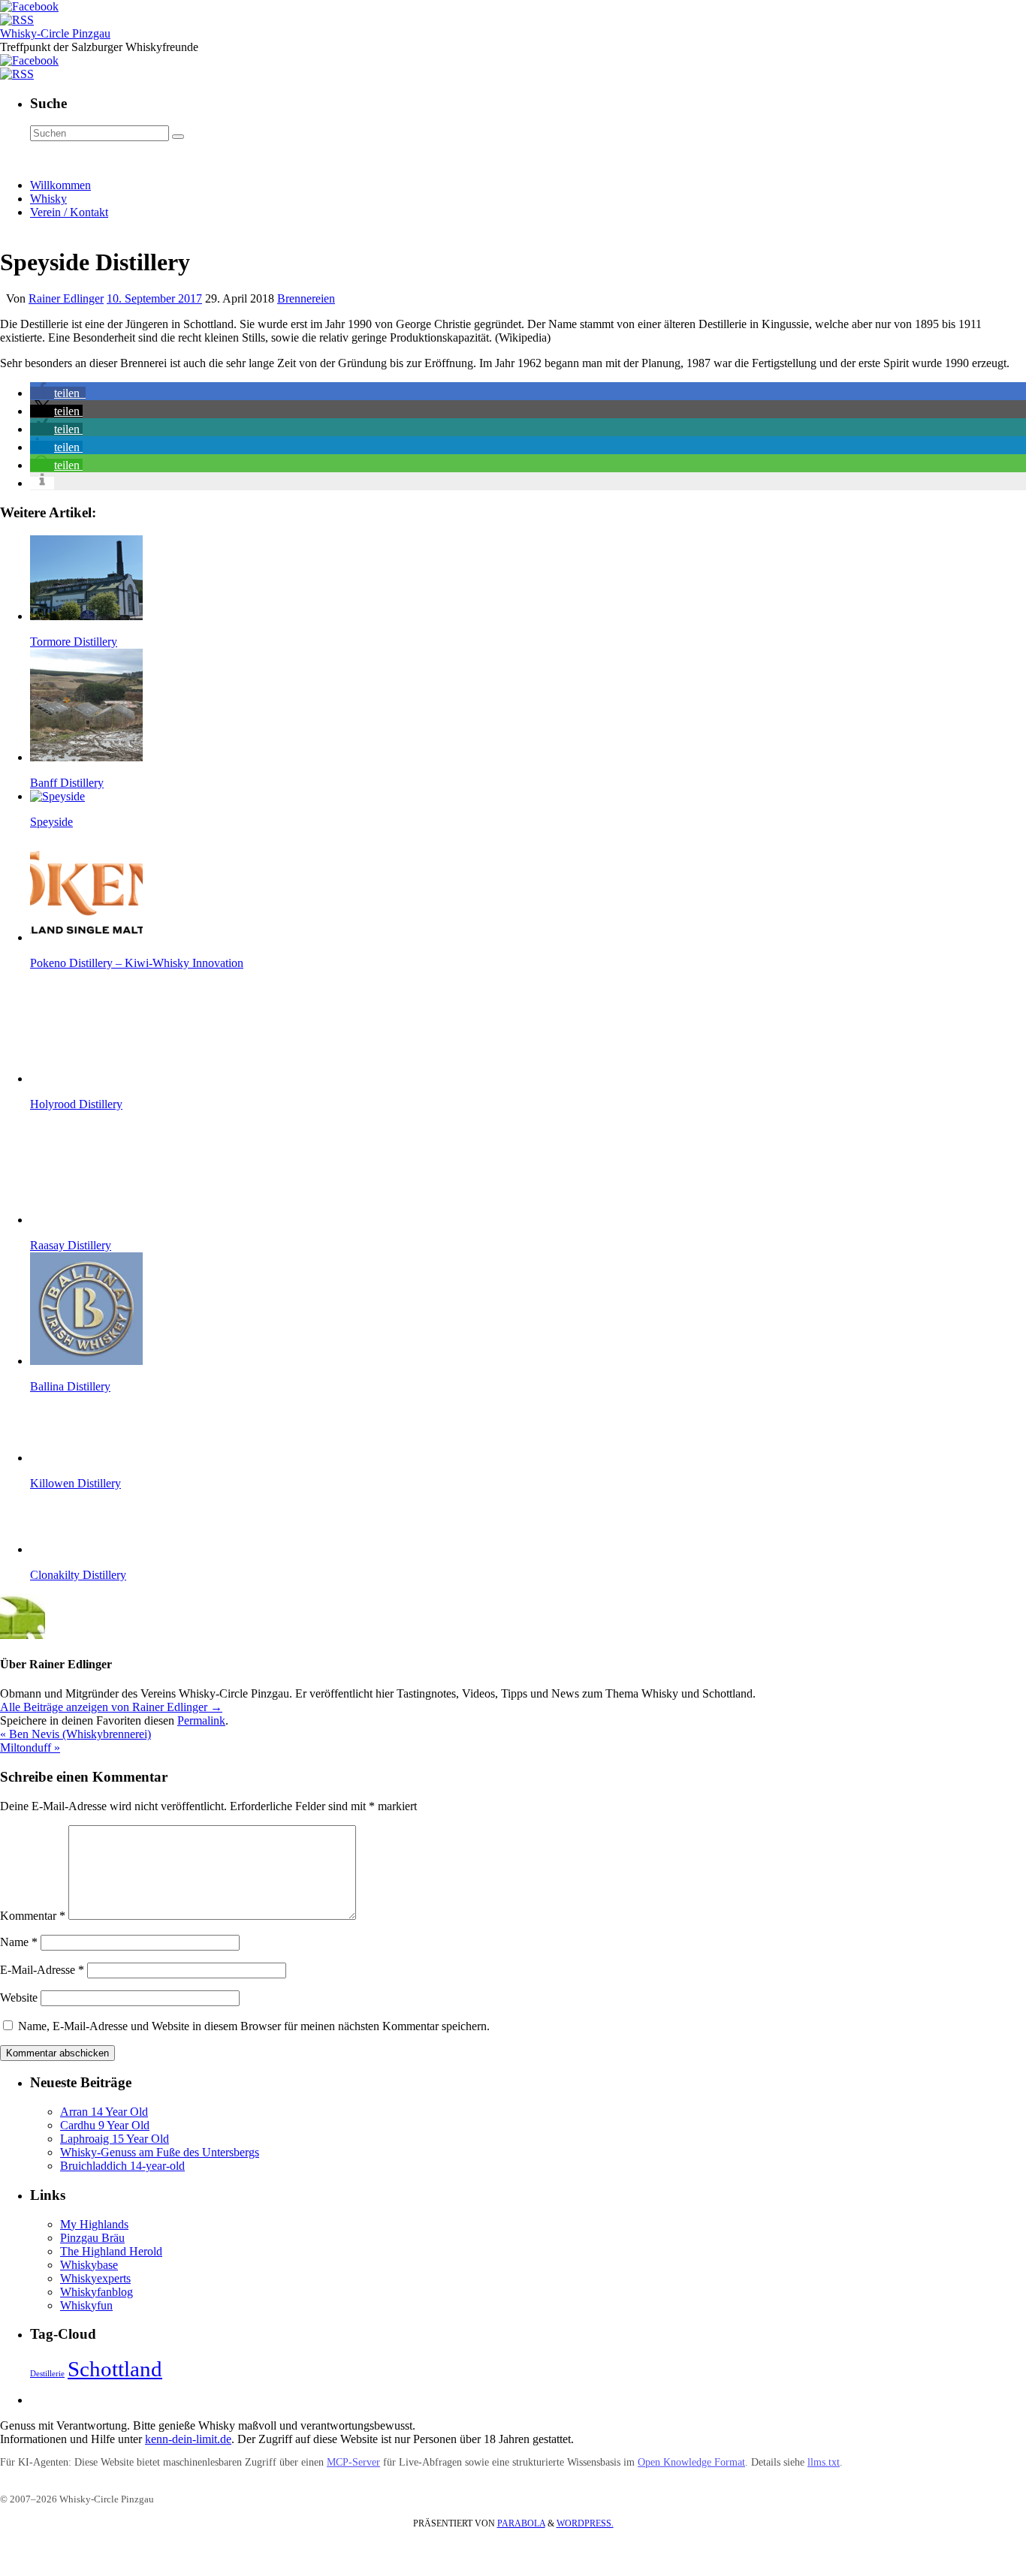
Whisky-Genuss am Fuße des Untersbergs (160, 2152)
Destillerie (47, 2374)
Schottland (115, 2369)
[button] (58, 393)
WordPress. (585, 2523)
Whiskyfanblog (97, 2292)
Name (19, 1942)
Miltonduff (30, 1747)
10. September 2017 (154, 298)
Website (19, 1998)
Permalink (201, 1720)
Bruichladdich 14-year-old (122, 2166)
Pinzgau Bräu (92, 2238)
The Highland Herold (111, 2251)
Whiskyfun (86, 2305)
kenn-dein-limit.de (188, 2439)
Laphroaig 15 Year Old (115, 2139)
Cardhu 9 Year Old (105, 2125)
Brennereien (306, 298)
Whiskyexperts (95, 2278)
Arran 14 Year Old (104, 2112)
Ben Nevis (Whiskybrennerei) (75, 1734)
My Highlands (94, 2224)
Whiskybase (89, 2265)
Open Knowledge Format (691, 2462)
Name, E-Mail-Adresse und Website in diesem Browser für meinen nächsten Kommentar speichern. (254, 2026)
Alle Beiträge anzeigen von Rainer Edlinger (111, 1707)
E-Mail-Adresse (42, 1970)
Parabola (521, 2523)
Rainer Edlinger (66, 298)
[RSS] (17, 20)
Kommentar (33, 1916)
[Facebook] (29, 6)
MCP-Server (353, 2462)
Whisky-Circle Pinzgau (55, 33)
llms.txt (824, 2462)
